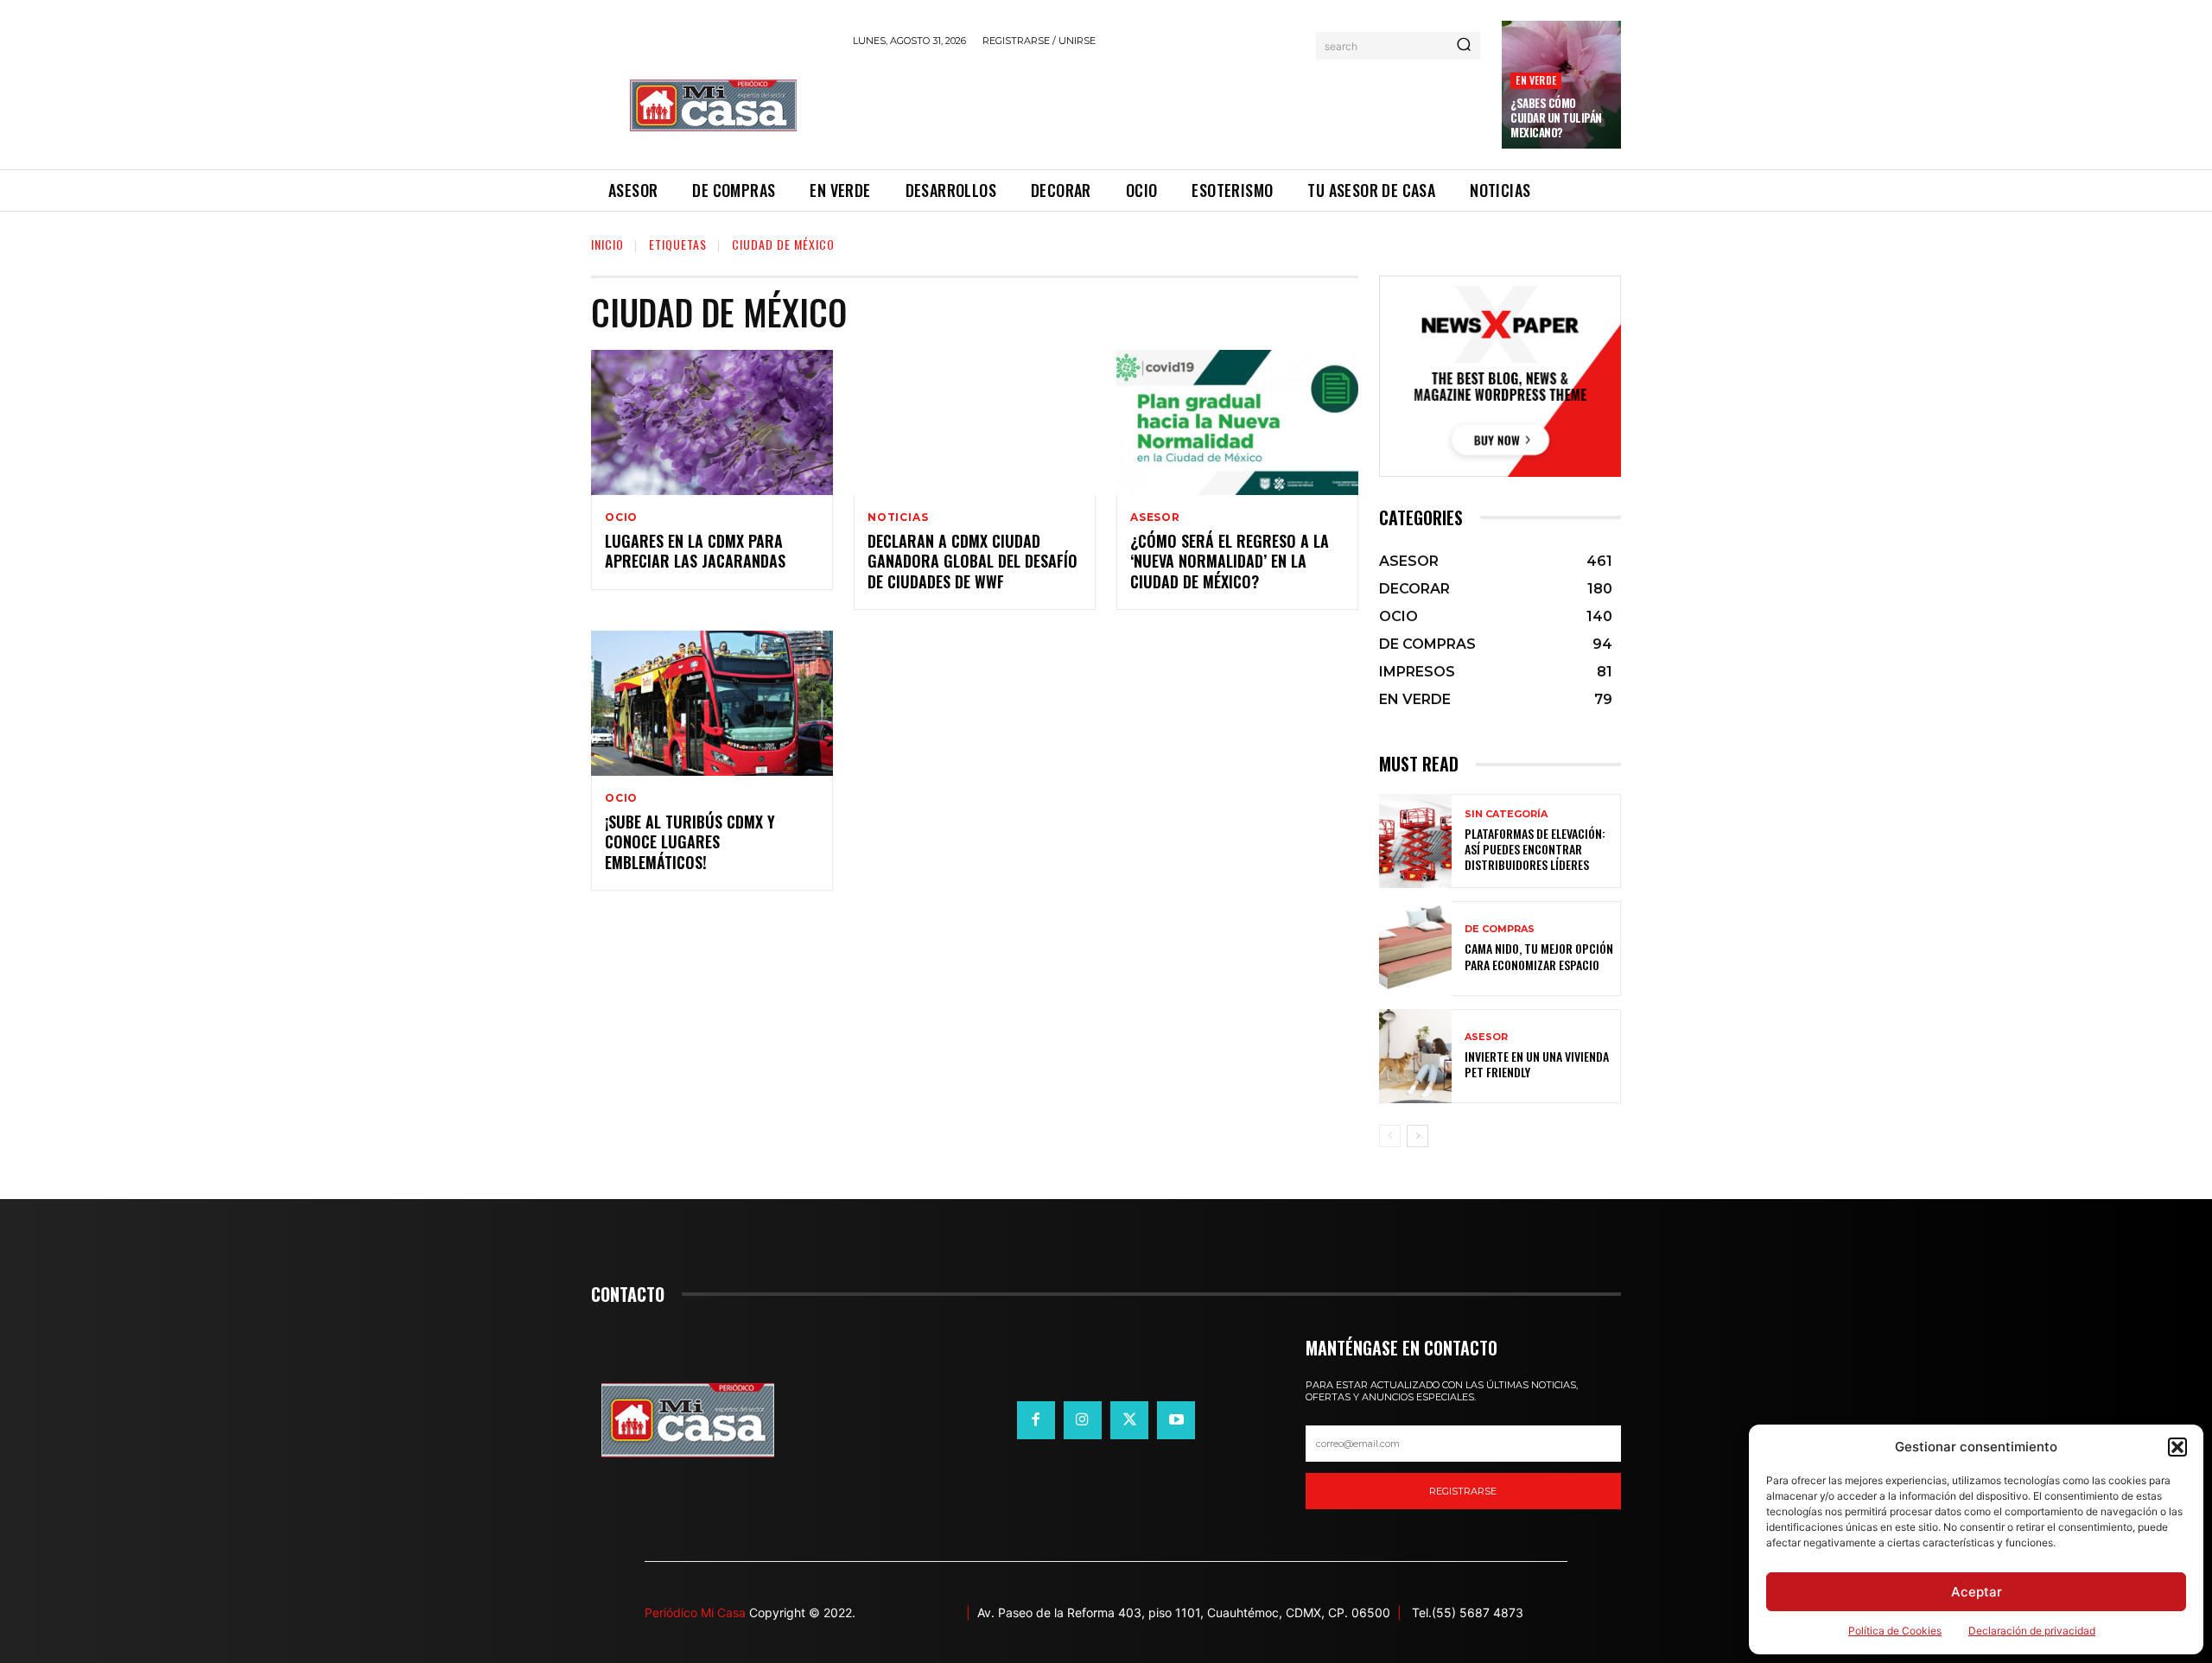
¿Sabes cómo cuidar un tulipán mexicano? (1556, 117)
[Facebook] (1036, 1420)
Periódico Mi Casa (695, 1612)
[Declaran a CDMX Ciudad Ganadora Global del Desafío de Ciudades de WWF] (975, 422)
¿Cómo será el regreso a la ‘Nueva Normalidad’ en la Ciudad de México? (1230, 561)
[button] (2177, 1447)
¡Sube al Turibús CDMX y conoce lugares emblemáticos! (690, 842)
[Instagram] (1083, 1420)
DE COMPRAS (1500, 929)
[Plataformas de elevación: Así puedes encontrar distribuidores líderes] (1415, 841)
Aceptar (1977, 1592)
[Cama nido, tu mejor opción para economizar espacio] (1415, 948)
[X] (1129, 1420)
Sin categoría (1506, 814)
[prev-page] (1390, 1136)
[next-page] (1417, 1136)
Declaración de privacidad (2032, 1631)
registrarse (1463, 1491)
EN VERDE (1536, 80)
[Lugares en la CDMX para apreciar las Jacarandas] (712, 422)
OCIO (621, 517)
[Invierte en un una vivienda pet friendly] (1415, 1056)
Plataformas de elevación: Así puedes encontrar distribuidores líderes (1535, 849)
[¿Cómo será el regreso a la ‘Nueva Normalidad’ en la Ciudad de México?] (1237, 422)
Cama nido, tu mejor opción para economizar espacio (1539, 956)
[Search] (1464, 46)
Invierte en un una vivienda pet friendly (1537, 1064)
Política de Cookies (1895, 1631)
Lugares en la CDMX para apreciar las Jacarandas (695, 551)
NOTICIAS (898, 517)
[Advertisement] (1167, 105)
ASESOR (1155, 517)
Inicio (607, 244)
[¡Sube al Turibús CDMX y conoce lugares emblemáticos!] (712, 703)
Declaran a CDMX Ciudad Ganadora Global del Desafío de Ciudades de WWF (973, 561)
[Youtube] (1176, 1420)
